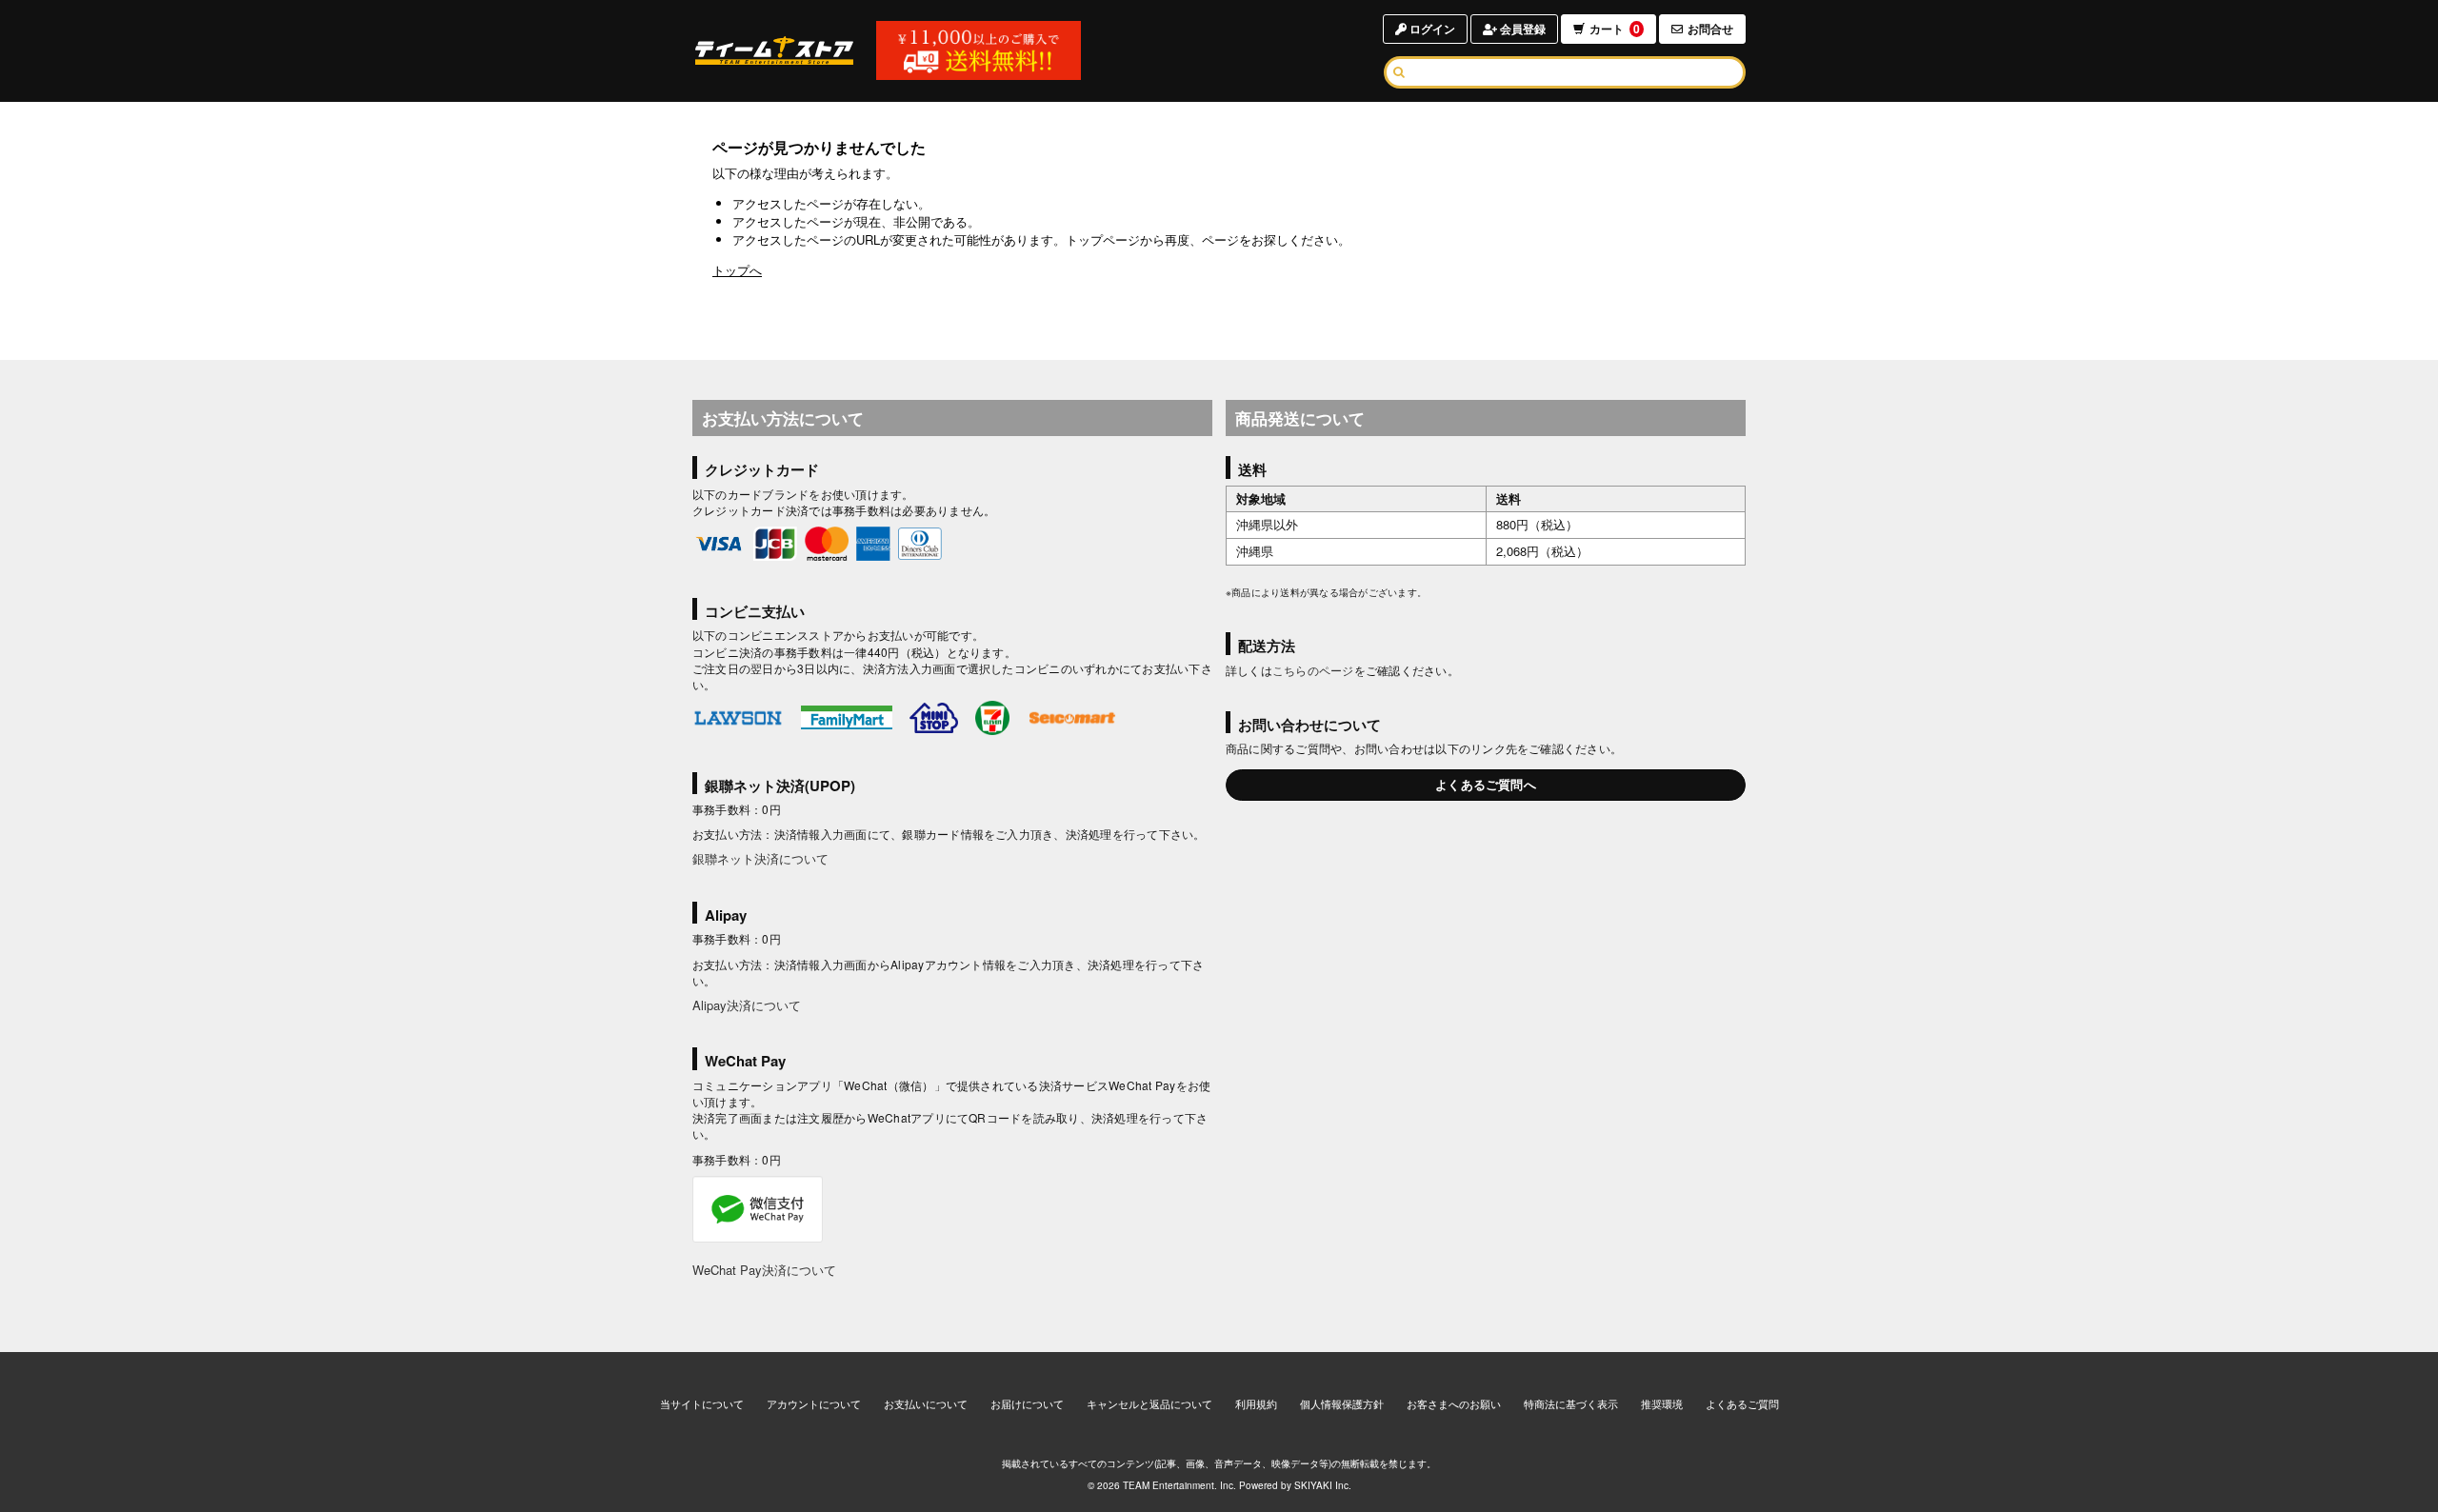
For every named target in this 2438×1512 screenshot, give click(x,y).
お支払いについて (926, 1403)
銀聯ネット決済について (760, 858)
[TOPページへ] (774, 50)
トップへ (737, 270)
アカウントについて (814, 1403)
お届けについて (1027, 1403)
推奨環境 (1662, 1403)
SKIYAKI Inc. (1323, 1485)
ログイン (1431, 29)
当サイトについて (702, 1403)
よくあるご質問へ (1486, 784)
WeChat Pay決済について (764, 1270)
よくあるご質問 (1742, 1403)
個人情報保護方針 (1342, 1403)
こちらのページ (1313, 670)
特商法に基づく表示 (1571, 1403)
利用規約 (1256, 1403)
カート (1615, 29)
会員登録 (1521, 29)
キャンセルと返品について (1149, 1403)
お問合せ (1710, 29)
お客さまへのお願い (1454, 1403)
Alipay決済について (747, 1005)
